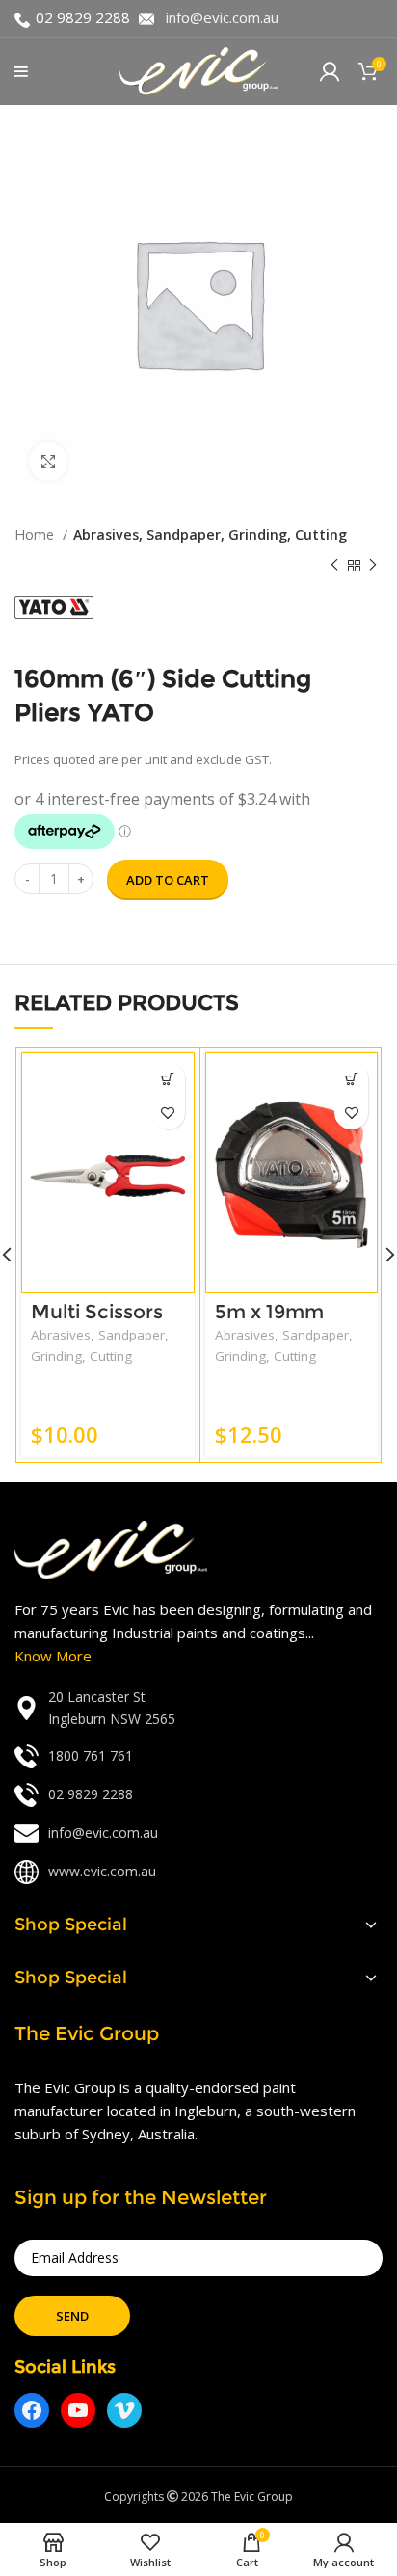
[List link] (198, 1708)
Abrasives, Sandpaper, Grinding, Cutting (210, 534)
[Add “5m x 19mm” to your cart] (351, 1079)
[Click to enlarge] (48, 462)
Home (36, 534)
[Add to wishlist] (168, 1113)
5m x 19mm (269, 1312)
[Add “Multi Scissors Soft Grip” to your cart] (168, 1079)
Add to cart (168, 880)
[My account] (330, 71)
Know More (53, 1656)
